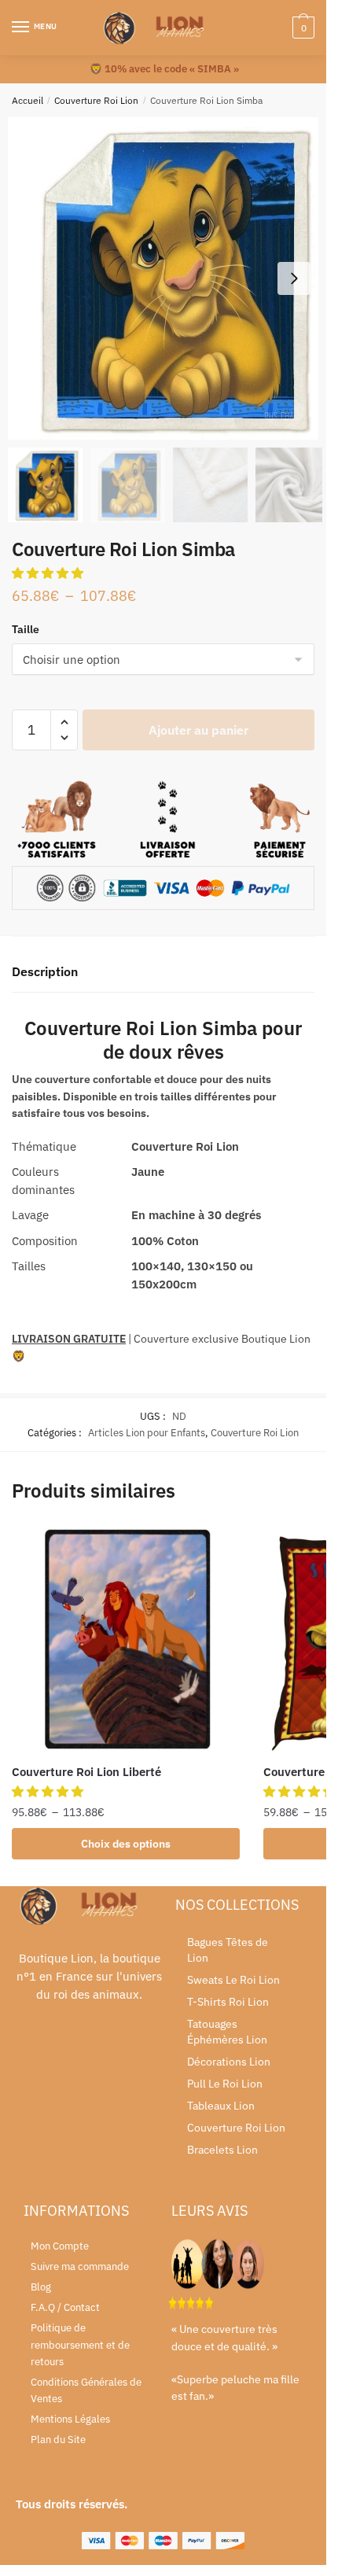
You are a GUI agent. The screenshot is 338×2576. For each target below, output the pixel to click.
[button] (294, 278)
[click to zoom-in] (169, 278)
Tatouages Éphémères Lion (227, 2032)
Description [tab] (45, 971)
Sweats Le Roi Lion (233, 1980)
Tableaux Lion (221, 2106)
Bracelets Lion (222, 2150)
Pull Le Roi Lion (225, 2084)
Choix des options (126, 1844)
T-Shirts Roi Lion (228, 2002)
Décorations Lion (229, 2062)
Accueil (28, 100)
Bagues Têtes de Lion (228, 1950)
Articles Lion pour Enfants (147, 1433)
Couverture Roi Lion (96, 100)
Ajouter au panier (198, 730)
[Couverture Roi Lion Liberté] (126, 1639)
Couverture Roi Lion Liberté (86, 1772)
